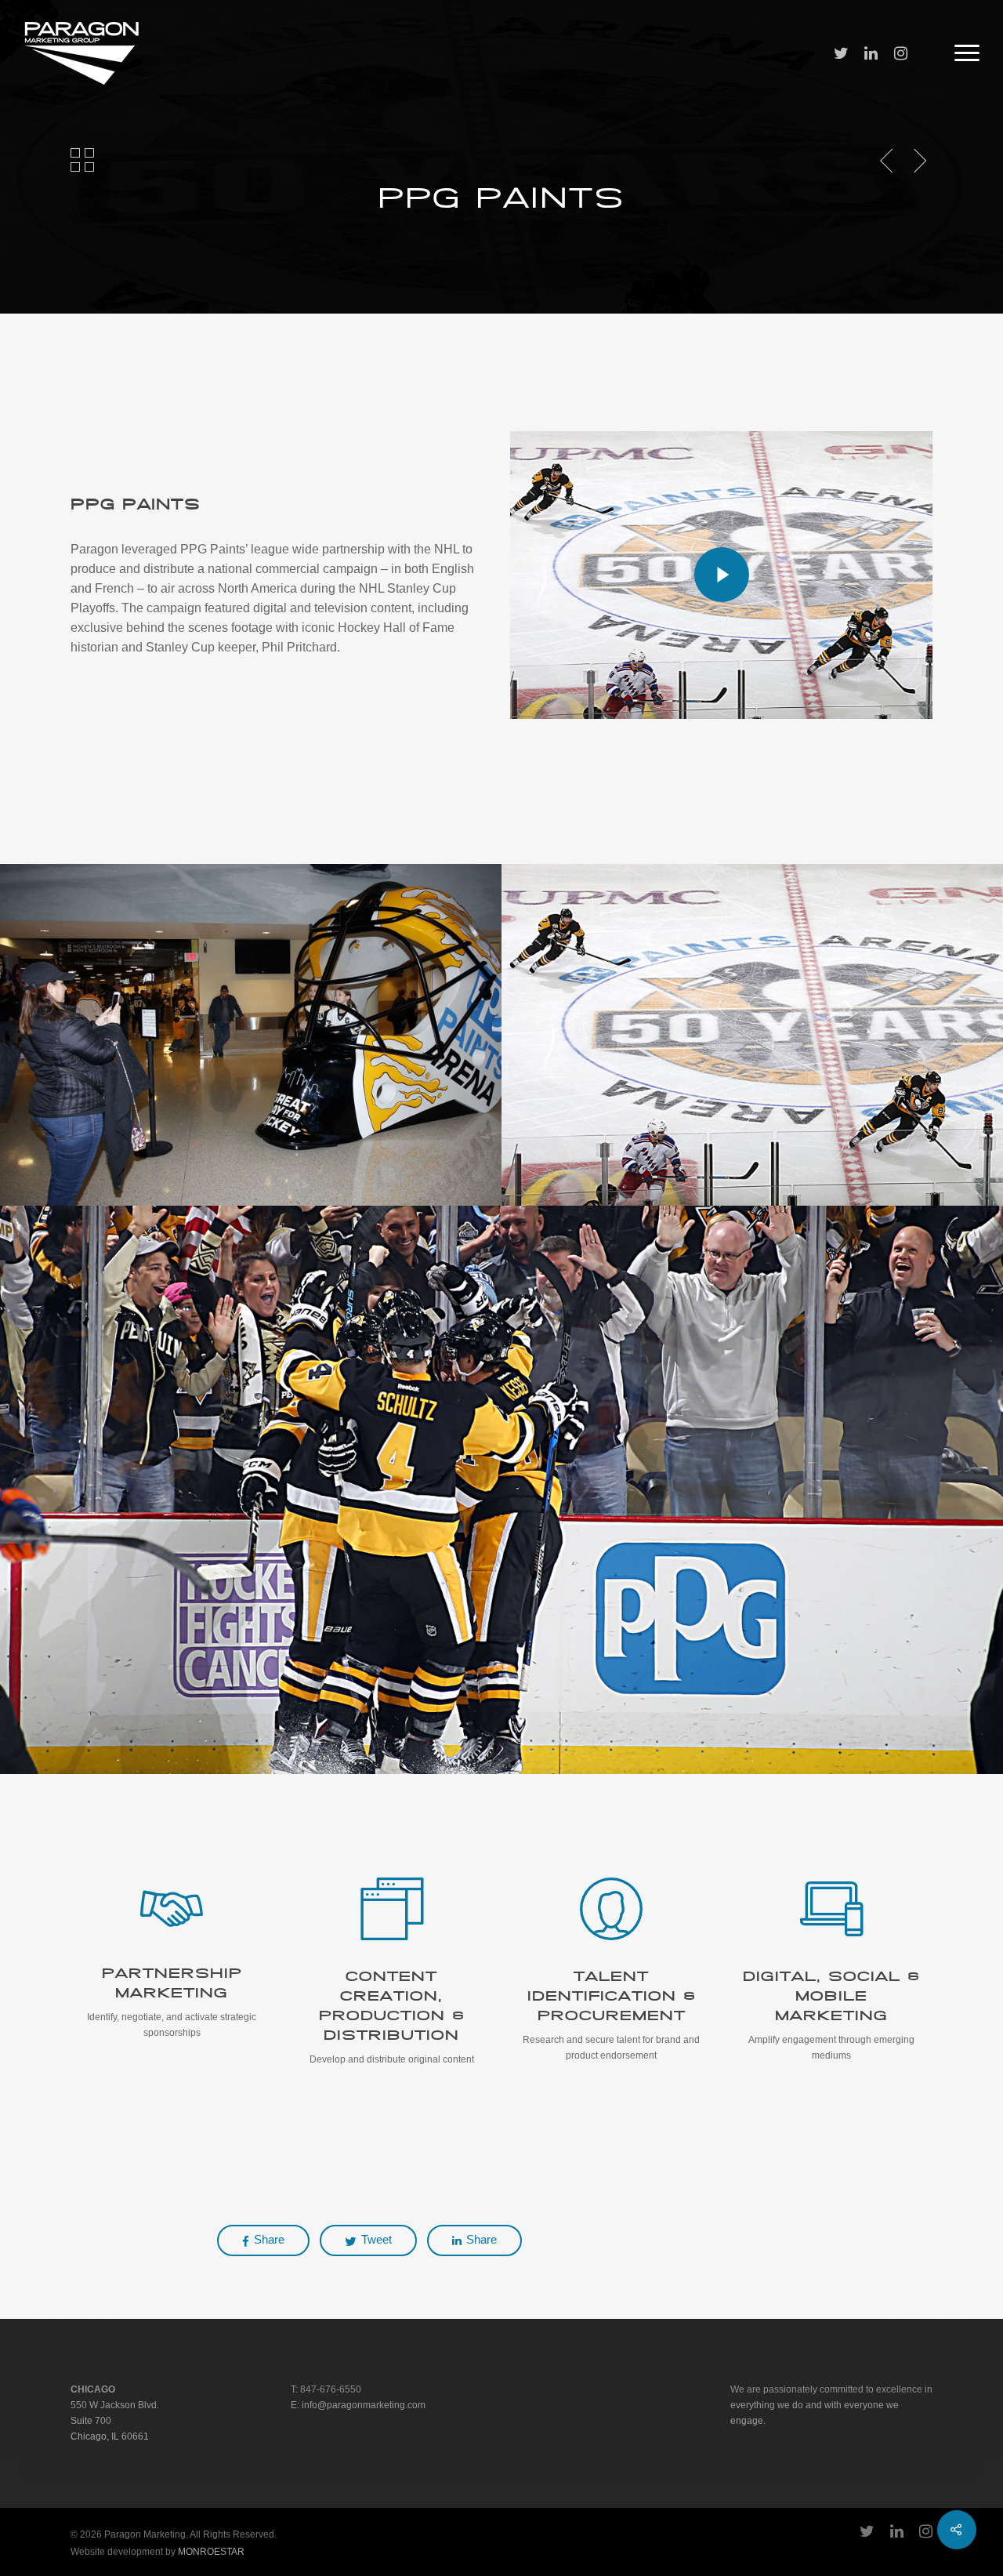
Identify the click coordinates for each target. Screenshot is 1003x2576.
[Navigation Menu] (968, 53)
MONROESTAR (211, 2552)
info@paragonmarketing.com (364, 2405)
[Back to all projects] (82, 161)
